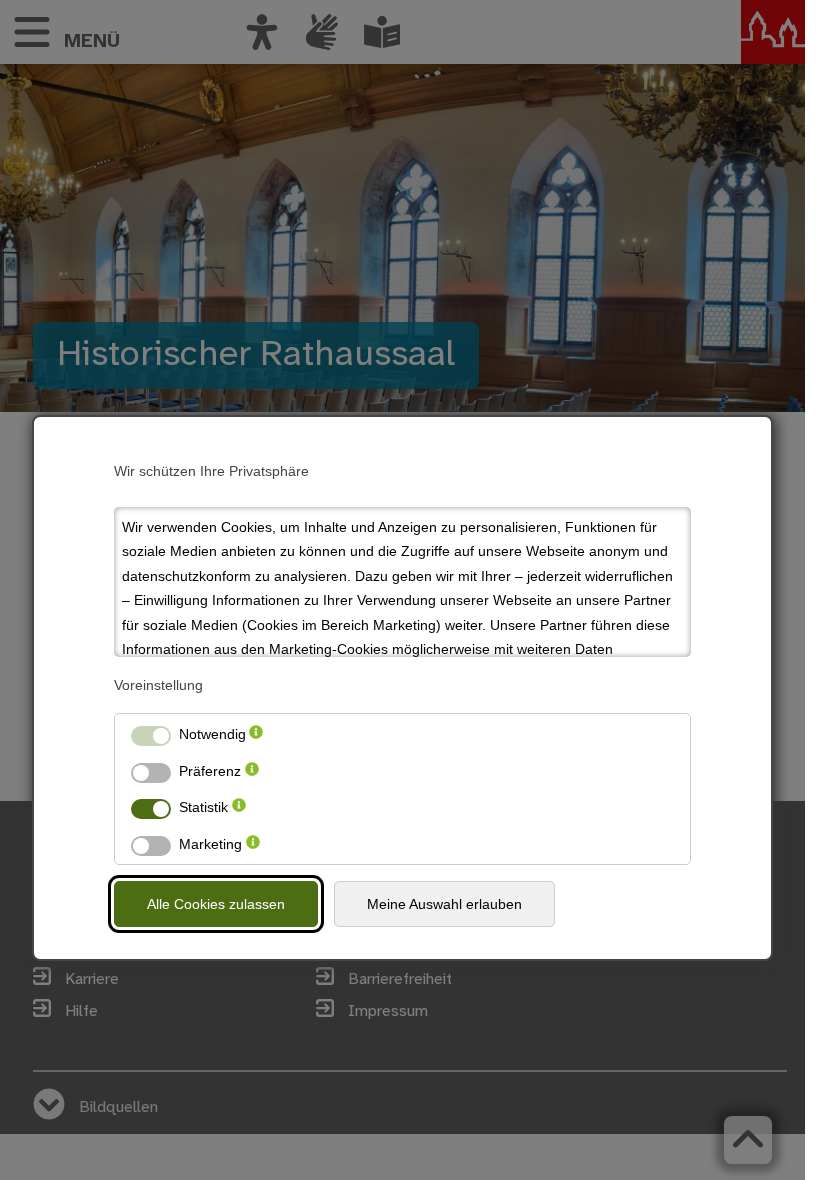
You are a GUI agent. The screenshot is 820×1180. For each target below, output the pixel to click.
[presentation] (256, 734)
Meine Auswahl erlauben (444, 904)
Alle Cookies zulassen (216, 904)
